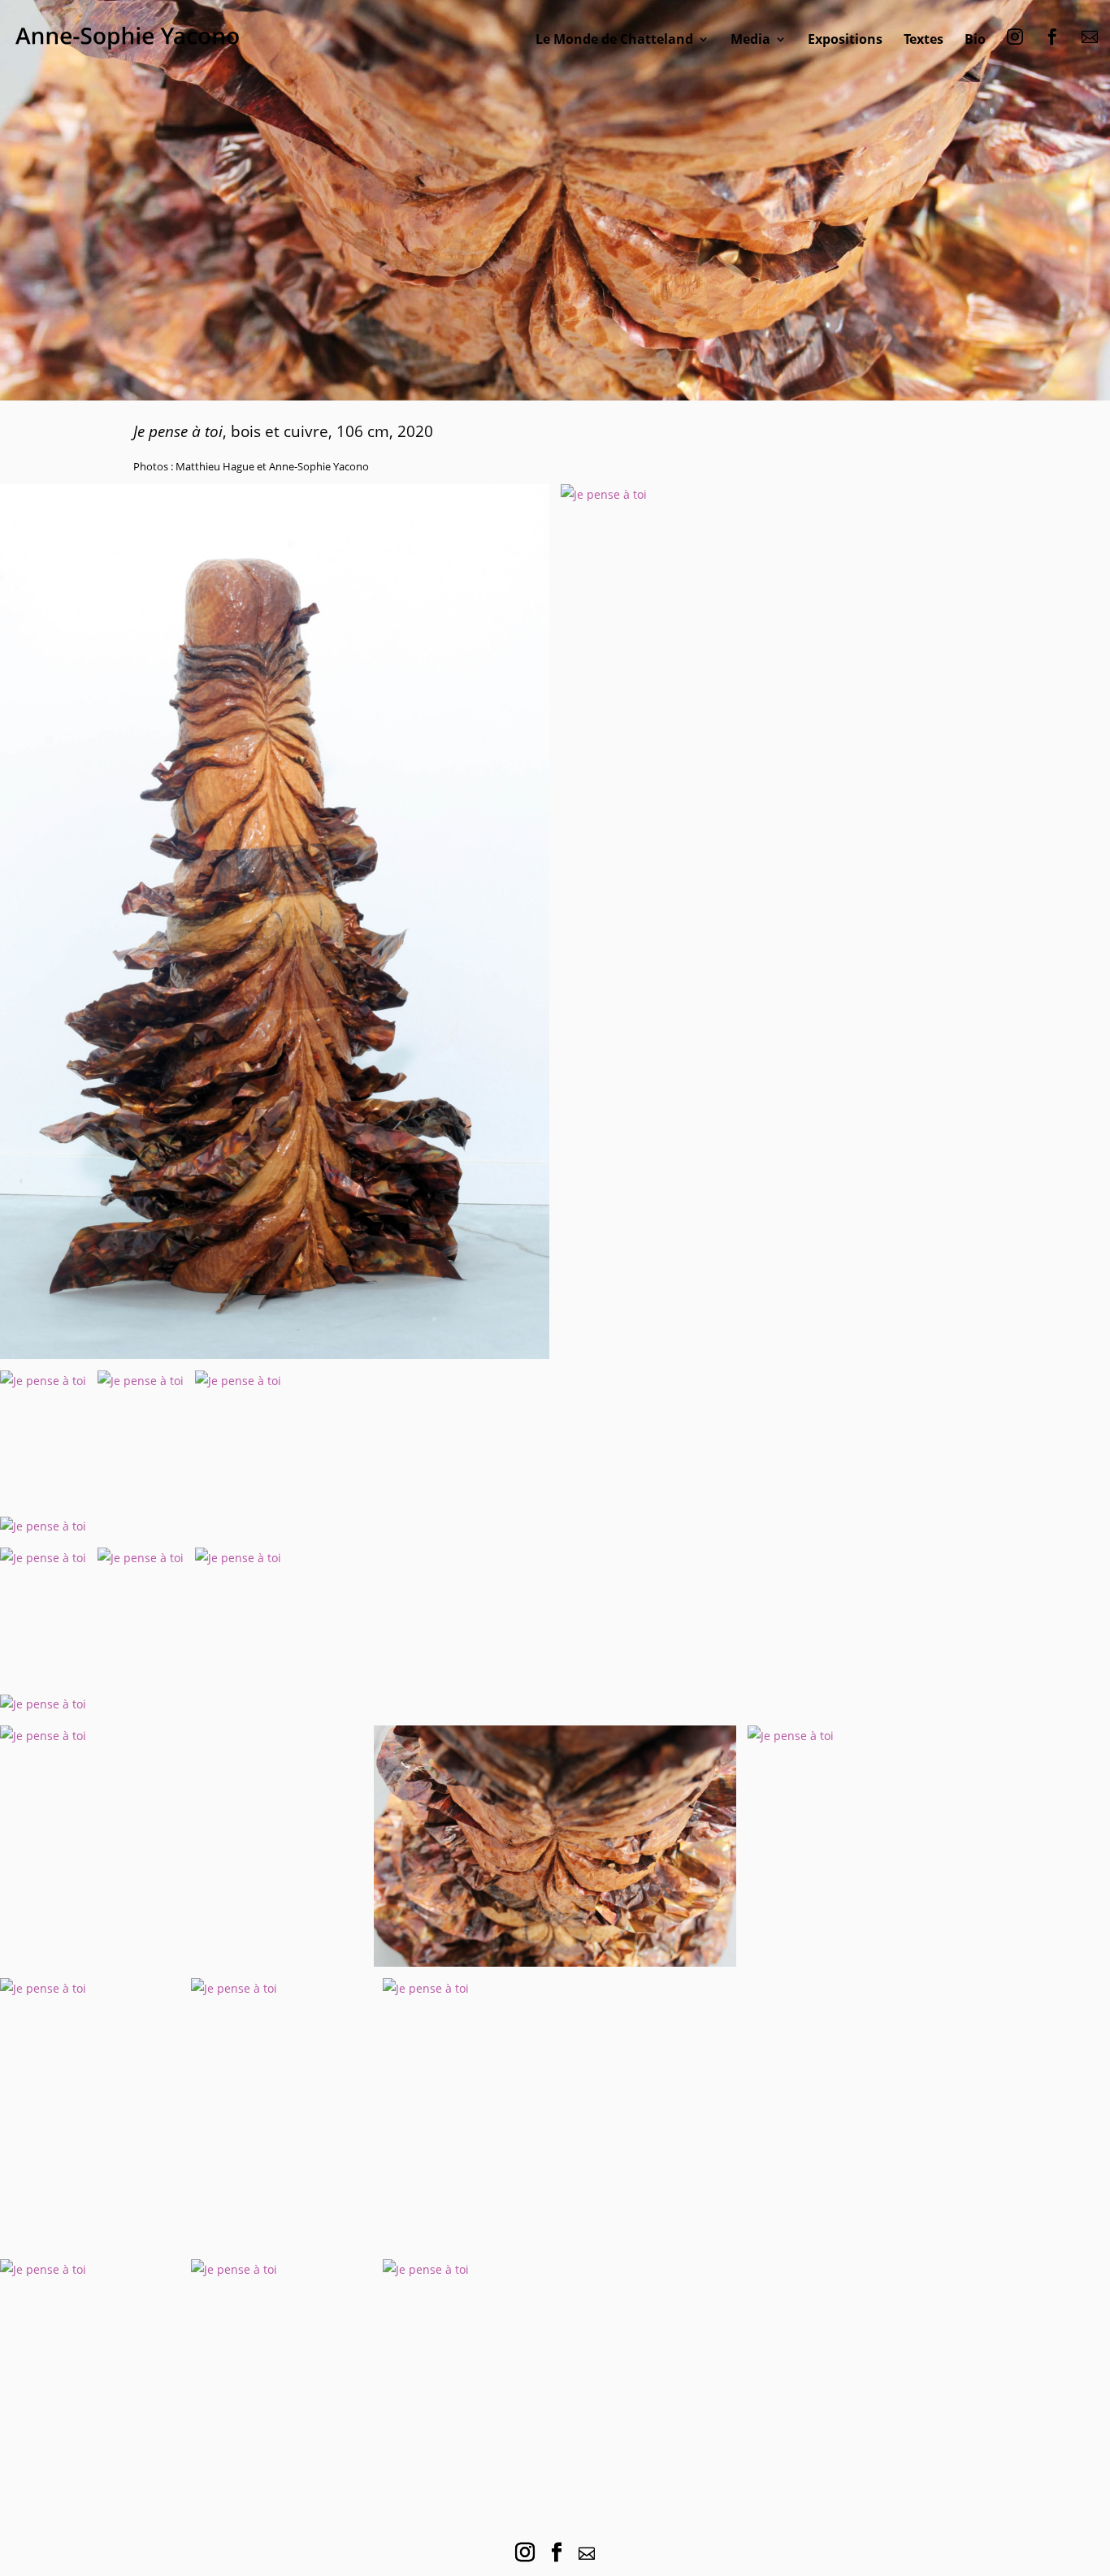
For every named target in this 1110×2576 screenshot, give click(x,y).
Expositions (845, 39)
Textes (924, 39)
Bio (975, 39)
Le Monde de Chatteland (614, 39)
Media (750, 39)
